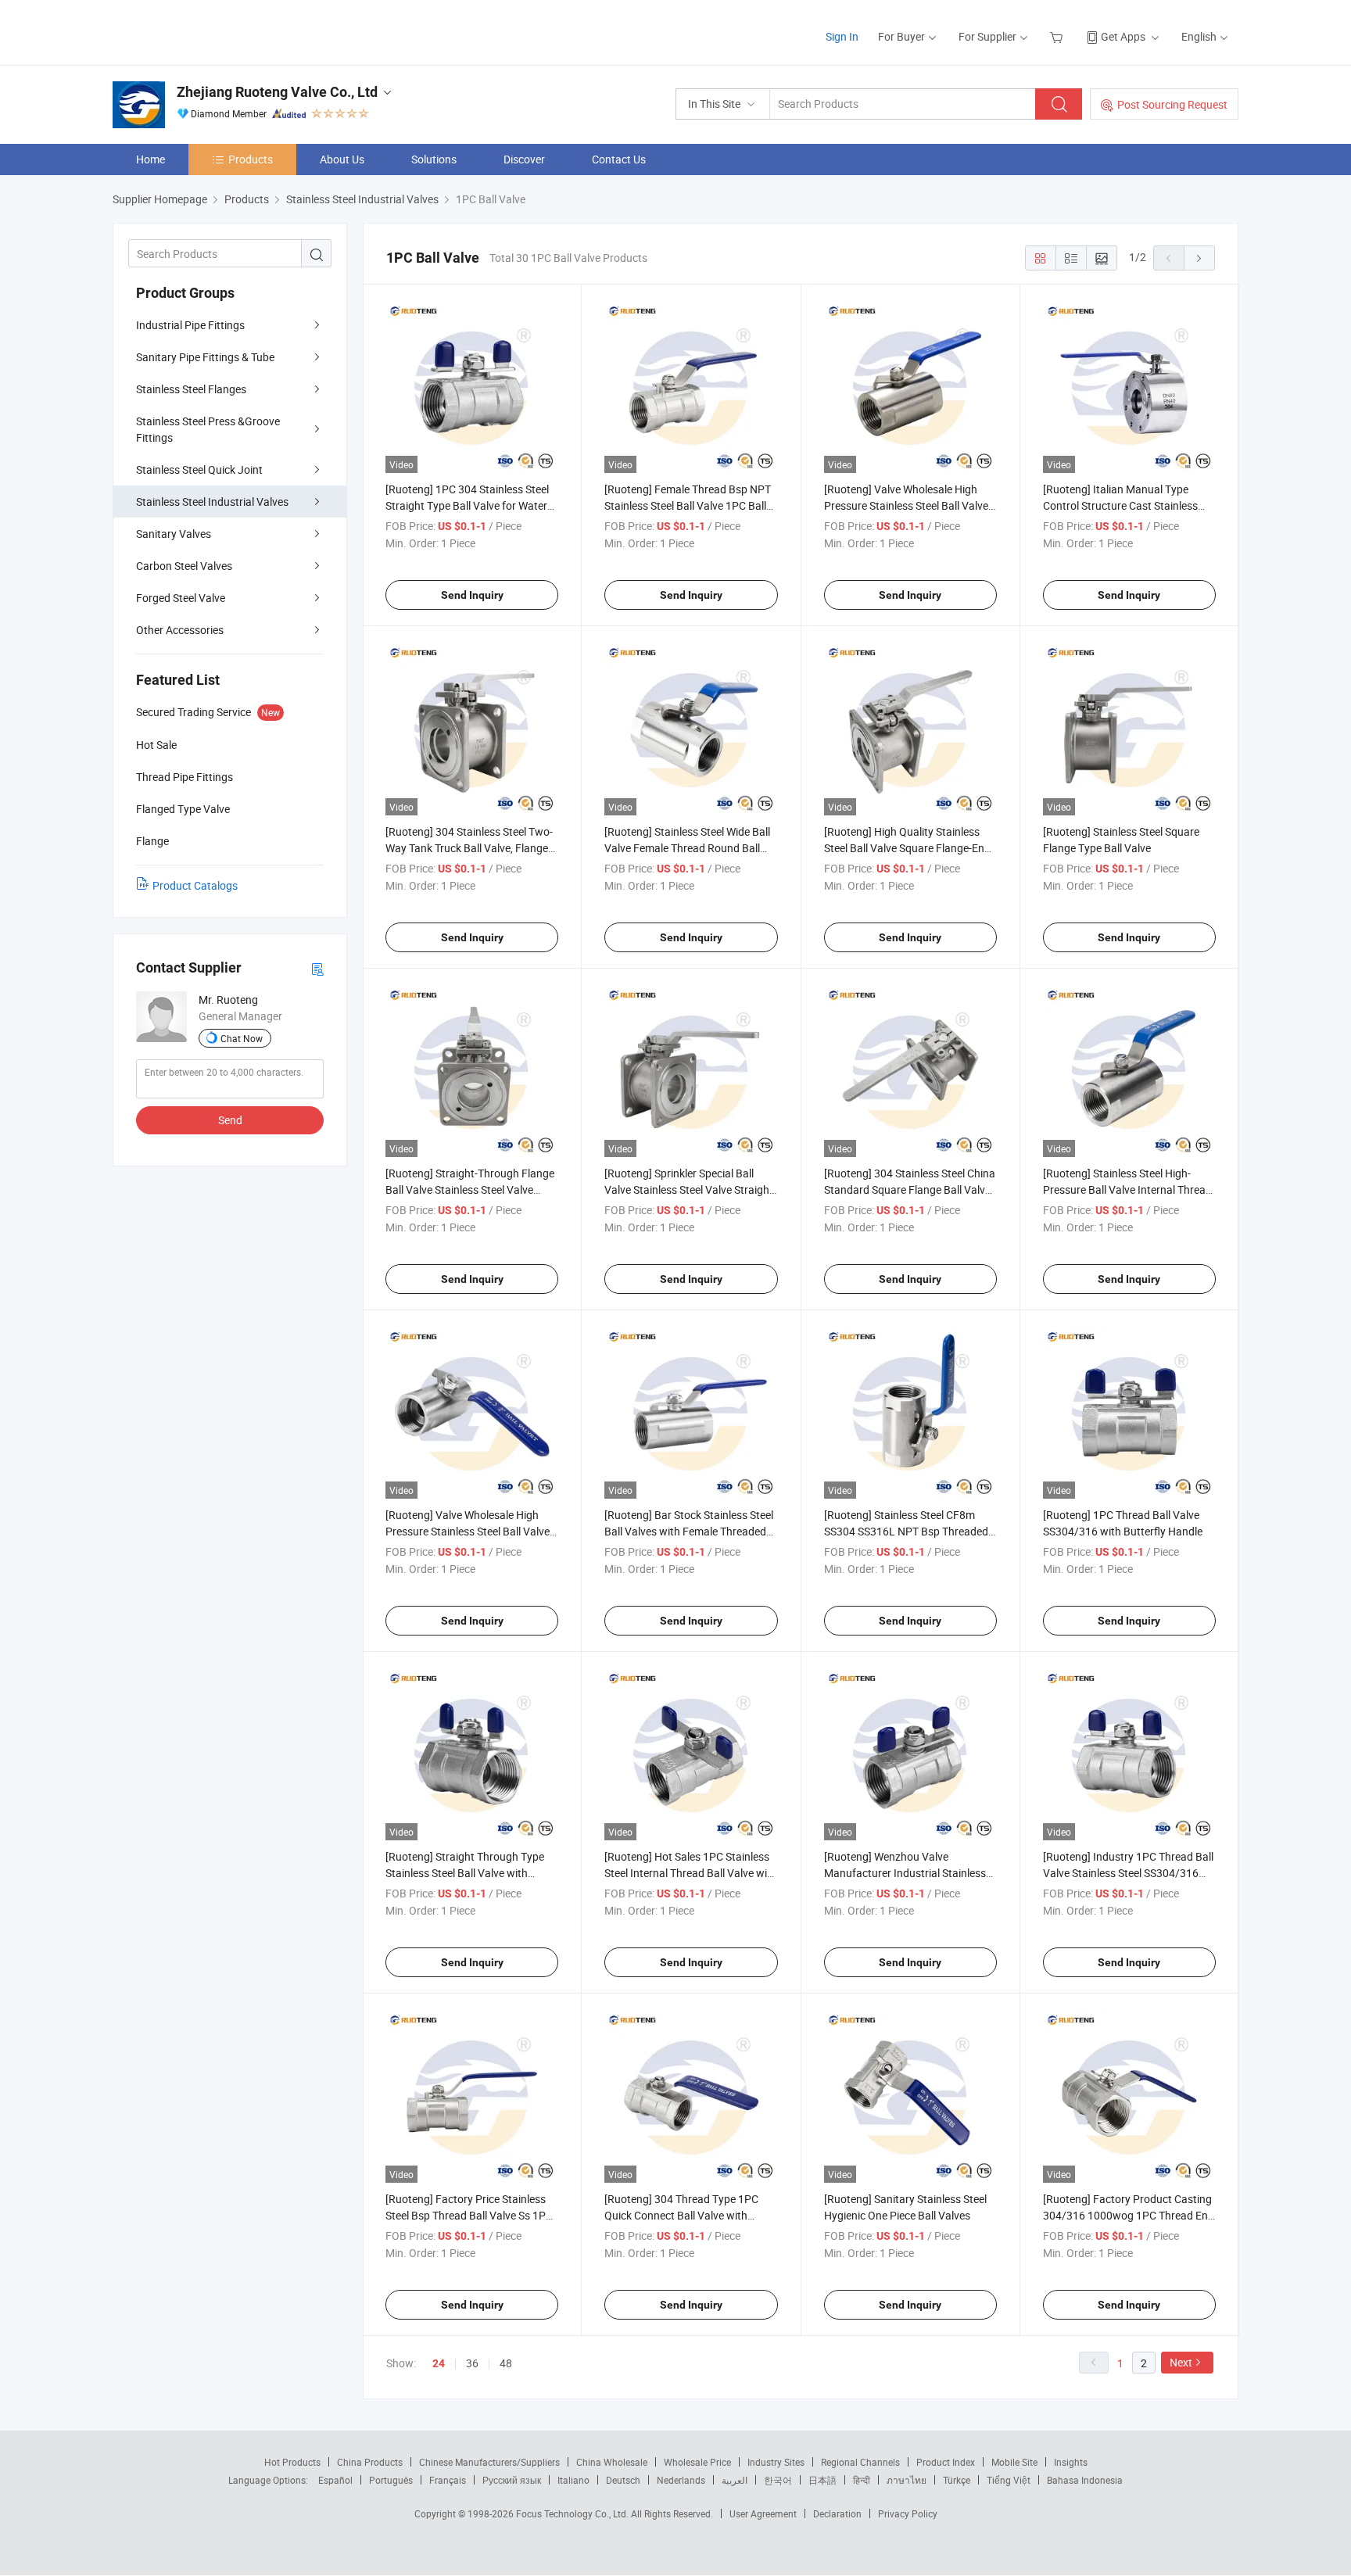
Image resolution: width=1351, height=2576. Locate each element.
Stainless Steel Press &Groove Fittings (208, 429)
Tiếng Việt (1009, 2480)
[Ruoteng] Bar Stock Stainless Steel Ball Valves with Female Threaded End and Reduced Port (689, 1531)
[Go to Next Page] (1199, 258)
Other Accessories (180, 630)
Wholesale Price (697, 2462)
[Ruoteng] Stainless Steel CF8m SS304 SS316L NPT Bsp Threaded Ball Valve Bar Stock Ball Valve (906, 1531)
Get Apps (1123, 36)
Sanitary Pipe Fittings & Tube (205, 357)
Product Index (946, 2462)
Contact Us (619, 159)
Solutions (434, 159)
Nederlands (681, 2480)
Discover (524, 159)
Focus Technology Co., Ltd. (573, 2513)
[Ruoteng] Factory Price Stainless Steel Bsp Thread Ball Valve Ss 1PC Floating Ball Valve (469, 2215)
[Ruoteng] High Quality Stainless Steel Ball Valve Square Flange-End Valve (907, 848)
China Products (370, 2462)
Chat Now (242, 1038)
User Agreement (763, 2513)
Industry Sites (776, 2462)
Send (230, 1120)
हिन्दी (862, 2480)
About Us (342, 159)
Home (151, 159)
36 (472, 2363)
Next (1181, 2362)
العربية (735, 2480)
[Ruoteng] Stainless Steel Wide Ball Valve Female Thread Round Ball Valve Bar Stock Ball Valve (687, 848)
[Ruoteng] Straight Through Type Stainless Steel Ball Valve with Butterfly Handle (465, 1873)
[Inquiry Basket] (1058, 36)
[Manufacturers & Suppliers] (213, 31)
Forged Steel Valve (181, 598)
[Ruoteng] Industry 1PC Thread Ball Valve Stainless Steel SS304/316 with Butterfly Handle (1128, 1873)
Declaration (837, 2513)
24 (439, 2363)
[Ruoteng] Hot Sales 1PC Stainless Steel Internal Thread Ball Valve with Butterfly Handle (691, 1873)
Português (391, 2480)
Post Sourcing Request (1172, 104)
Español (335, 2480)
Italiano (573, 2480)
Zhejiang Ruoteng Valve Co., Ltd (277, 92)
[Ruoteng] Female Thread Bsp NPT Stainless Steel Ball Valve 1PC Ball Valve (688, 505)
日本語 (822, 2480)
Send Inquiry (472, 595)
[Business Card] (317, 968)
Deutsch (623, 2480)
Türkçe (957, 2480)
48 (506, 2363)
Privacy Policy (908, 2513)
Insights (1071, 2462)
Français (448, 2480)
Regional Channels (860, 2462)
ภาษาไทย (907, 2480)
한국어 (778, 2480)
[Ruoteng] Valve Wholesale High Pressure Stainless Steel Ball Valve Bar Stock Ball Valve (906, 505)
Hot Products (292, 2462)
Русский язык (512, 2480)
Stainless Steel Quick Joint (199, 469)
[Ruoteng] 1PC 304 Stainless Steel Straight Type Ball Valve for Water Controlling (467, 505)
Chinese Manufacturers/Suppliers (489, 2462)
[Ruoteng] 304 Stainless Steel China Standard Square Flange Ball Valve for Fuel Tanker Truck (910, 1189)
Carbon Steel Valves (184, 566)
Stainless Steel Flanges (191, 389)
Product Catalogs (195, 885)
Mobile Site (1014, 2462)
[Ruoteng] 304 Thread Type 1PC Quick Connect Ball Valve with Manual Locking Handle (681, 2215)
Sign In (842, 36)
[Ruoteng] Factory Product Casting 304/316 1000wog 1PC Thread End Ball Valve (1129, 2215)
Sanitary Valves (174, 534)
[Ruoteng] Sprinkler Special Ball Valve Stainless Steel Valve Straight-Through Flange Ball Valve (690, 1189)
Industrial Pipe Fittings (190, 325)
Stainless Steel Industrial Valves (212, 502)
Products (251, 159)
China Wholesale (612, 2462)
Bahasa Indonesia (1085, 2480)
